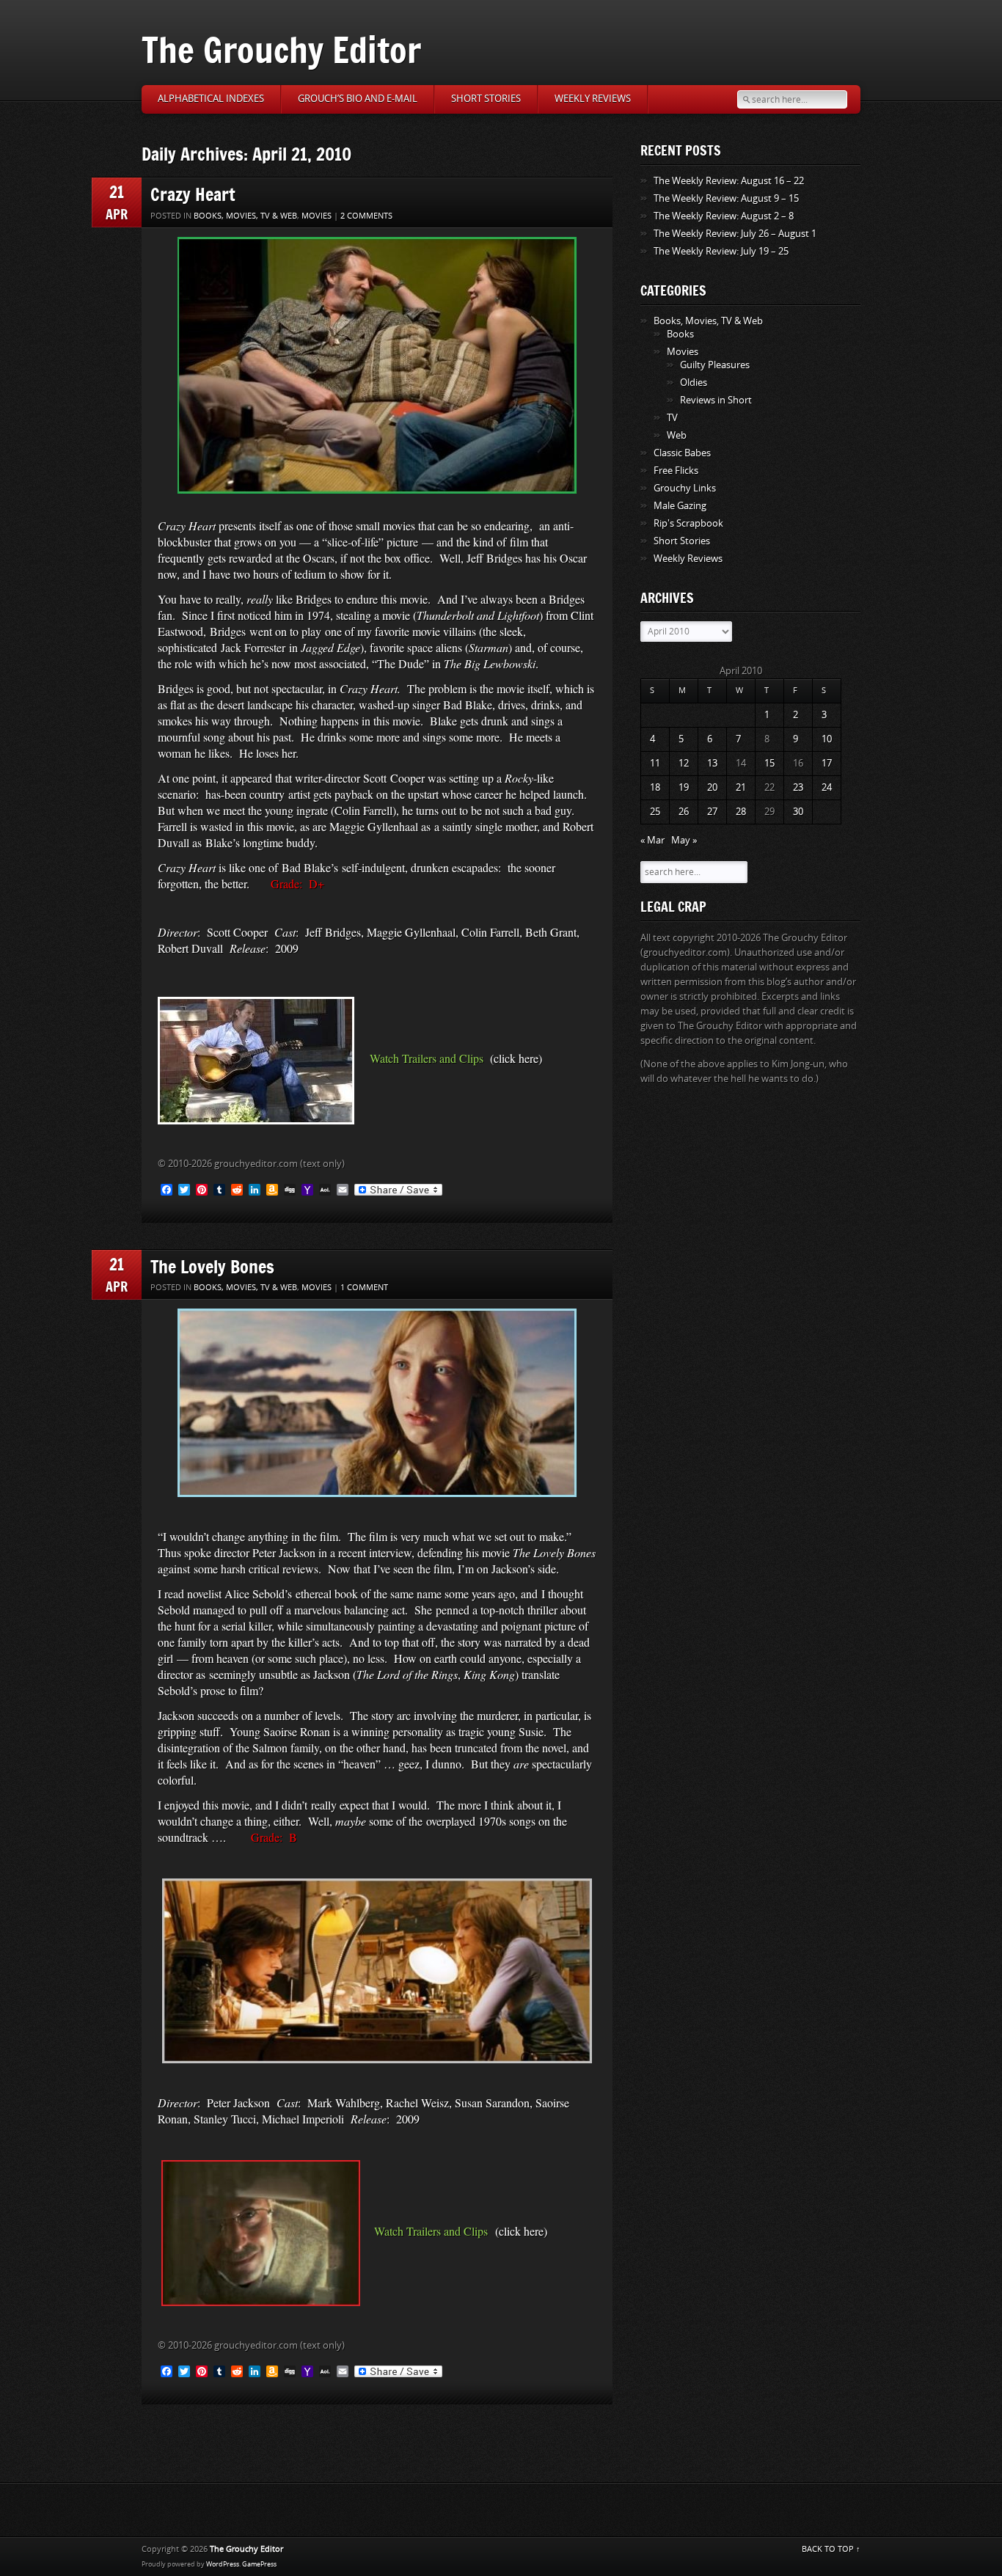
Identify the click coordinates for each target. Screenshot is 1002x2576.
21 (741, 787)
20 (712, 787)
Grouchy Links (685, 488)
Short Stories (486, 99)
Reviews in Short (716, 400)
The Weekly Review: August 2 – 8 (724, 216)
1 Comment (364, 1288)
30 (798, 812)
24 (827, 787)
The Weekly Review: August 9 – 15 (726, 198)
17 (827, 763)
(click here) (516, 1058)
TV (672, 418)
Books (680, 334)
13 (712, 763)
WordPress (223, 2564)
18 (655, 787)
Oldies (694, 383)
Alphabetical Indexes (211, 99)
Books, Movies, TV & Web (245, 216)
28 (741, 812)
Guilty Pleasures (715, 365)
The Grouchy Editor (281, 50)
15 (769, 763)
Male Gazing (680, 506)
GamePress (259, 2564)
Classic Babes (682, 453)
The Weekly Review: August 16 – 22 (729, 181)
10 (827, 739)
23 (798, 787)
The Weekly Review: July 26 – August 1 (735, 234)
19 (684, 787)
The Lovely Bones (212, 1266)
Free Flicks (676, 471)
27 (712, 812)
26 (684, 812)
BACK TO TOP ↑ (831, 2549)
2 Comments (366, 216)
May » (684, 840)
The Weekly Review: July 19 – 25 (721, 251)
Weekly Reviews (593, 99)
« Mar (652, 840)
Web (677, 435)
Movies (317, 216)
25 (655, 812)
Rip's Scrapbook (688, 523)
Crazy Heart (193, 194)
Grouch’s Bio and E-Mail (358, 99)
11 (655, 763)
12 (684, 763)
